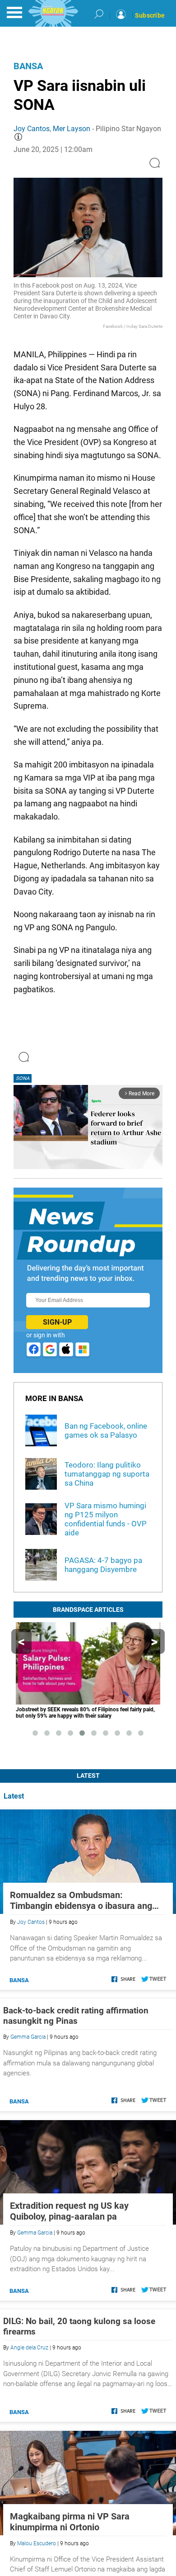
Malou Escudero (37, 2543)
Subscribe (150, 15)
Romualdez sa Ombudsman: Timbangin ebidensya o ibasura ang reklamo (81, 1900)
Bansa (28, 66)
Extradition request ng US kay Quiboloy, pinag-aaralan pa (69, 2211)
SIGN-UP (57, 1322)
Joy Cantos (32, 129)
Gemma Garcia (28, 2037)
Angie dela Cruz (29, 2348)
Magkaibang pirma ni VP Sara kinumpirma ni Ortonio (70, 2522)
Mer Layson (72, 129)
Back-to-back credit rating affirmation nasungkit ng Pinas (76, 2016)
